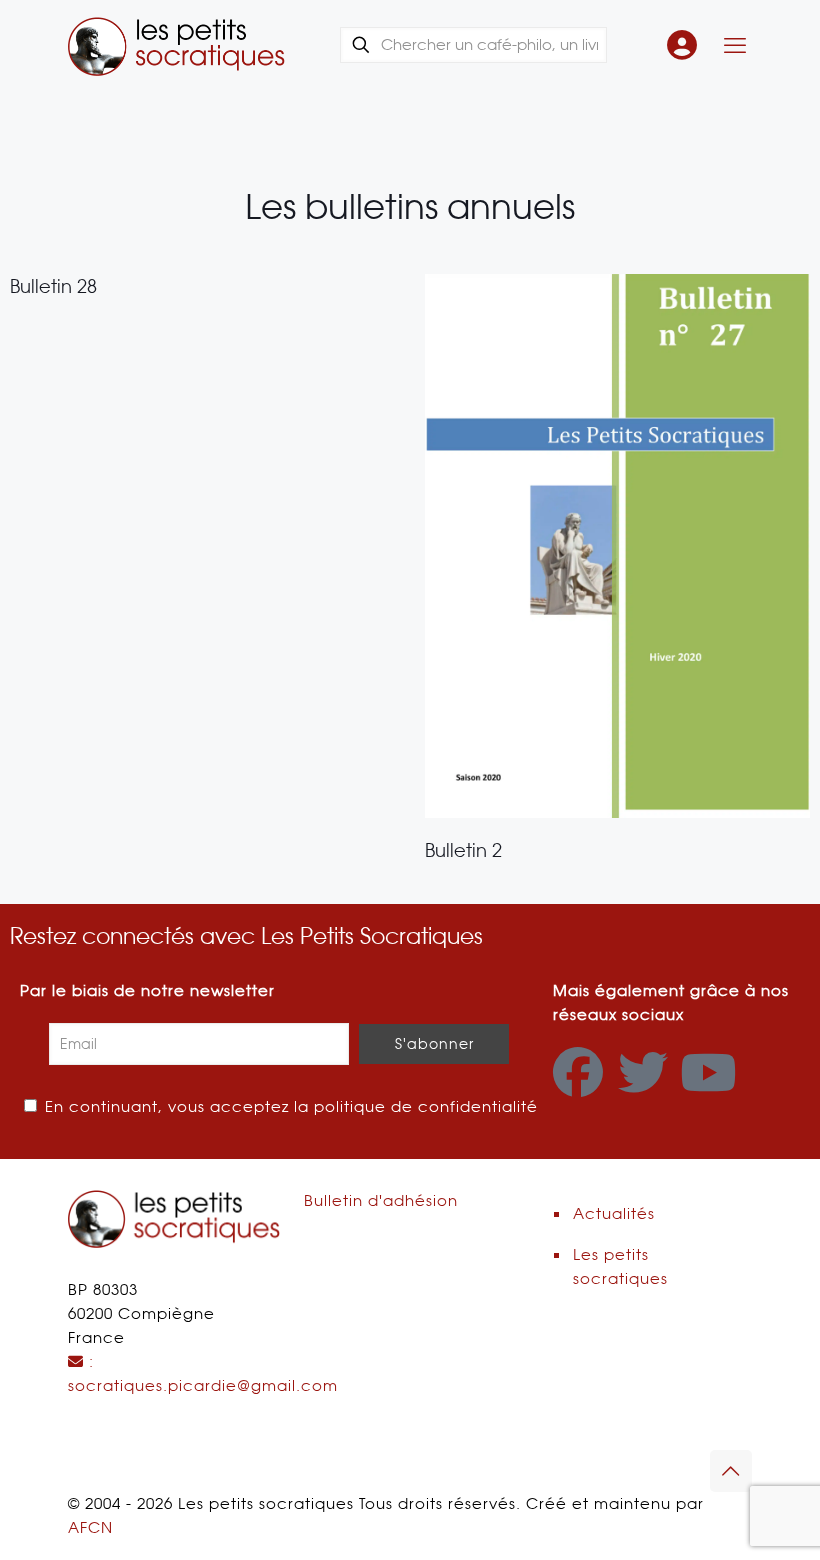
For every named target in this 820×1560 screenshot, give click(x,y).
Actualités (614, 1214)
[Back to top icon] (731, 1471)
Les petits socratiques (620, 1267)
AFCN (90, 1528)
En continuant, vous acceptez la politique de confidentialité (289, 1107)
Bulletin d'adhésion (381, 1201)
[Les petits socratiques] (176, 45)
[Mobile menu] (735, 45)
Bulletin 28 (53, 286)
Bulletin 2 (463, 850)
